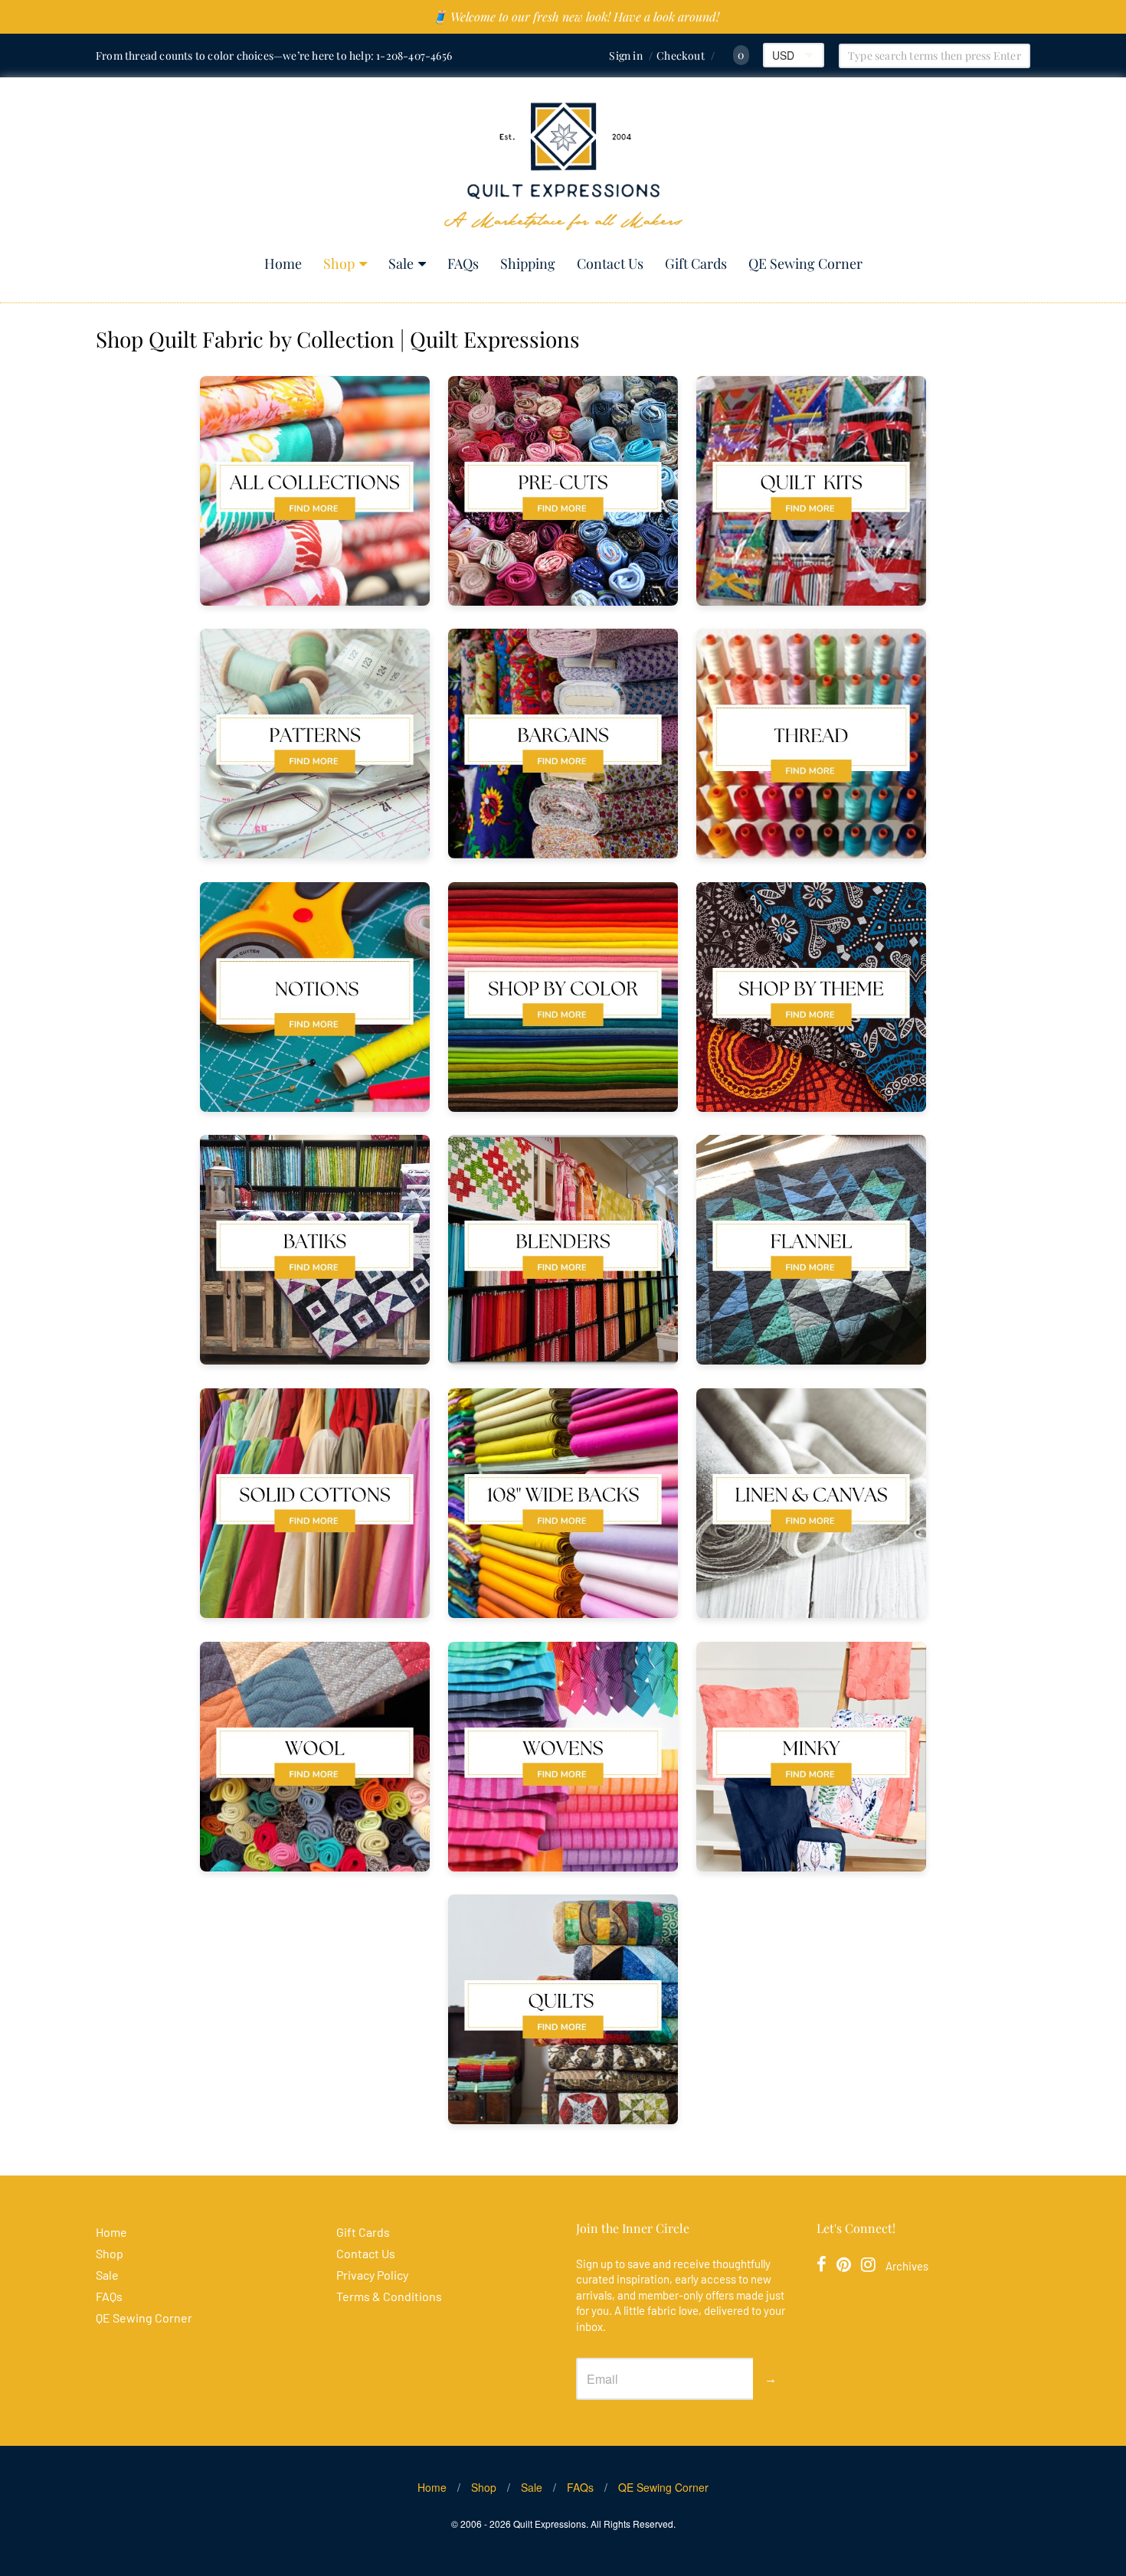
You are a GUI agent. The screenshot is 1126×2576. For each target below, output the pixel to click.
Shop (339, 263)
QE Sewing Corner (805, 263)
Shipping (528, 263)
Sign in (625, 56)
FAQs (463, 263)
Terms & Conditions (389, 2296)
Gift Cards (696, 263)
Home (283, 263)
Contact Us (610, 263)
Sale (401, 263)
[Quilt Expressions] (563, 167)
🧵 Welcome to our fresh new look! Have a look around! (576, 16)
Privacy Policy (372, 2275)
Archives (907, 2266)
